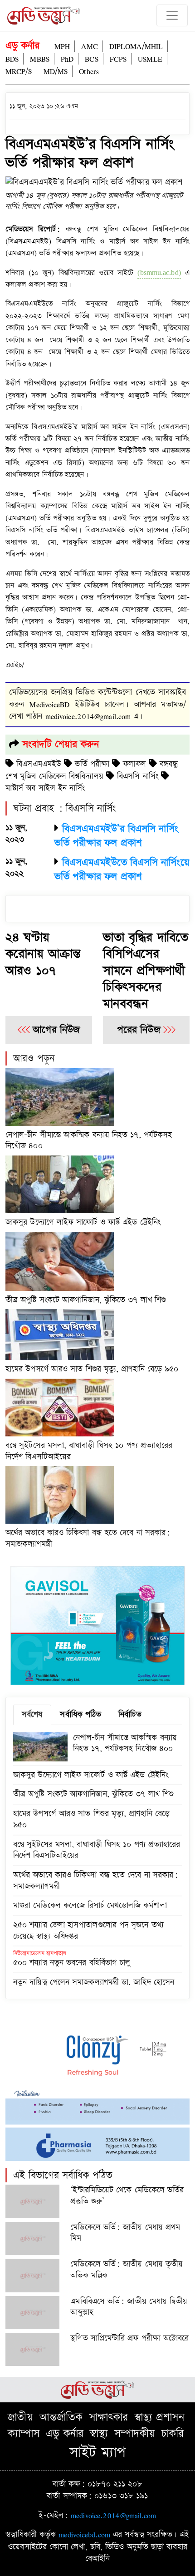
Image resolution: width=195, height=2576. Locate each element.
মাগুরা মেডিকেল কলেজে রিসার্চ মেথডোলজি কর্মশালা (90, 1905)
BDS (12, 59)
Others (89, 71)
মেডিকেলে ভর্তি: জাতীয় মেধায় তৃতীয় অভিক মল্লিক (127, 2270)
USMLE (150, 59)
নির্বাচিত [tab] (130, 1714)
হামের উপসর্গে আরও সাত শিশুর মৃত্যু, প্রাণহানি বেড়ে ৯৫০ (92, 1369)
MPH (62, 46)
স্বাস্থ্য (99, 2434)
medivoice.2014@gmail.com (113, 2515)
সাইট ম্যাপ (98, 2453)
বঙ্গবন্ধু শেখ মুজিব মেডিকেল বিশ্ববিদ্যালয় (92, 770)
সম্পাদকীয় (135, 2434)
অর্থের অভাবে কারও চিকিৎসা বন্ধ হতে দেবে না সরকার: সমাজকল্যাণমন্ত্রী (88, 1538)
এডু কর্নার (23, 46)
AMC (89, 46)
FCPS (118, 59)
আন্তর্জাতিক (61, 2417)
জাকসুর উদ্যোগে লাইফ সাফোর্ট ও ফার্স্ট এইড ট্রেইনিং (83, 1222)
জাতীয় (20, 2417)
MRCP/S (19, 71)
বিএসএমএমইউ (39, 764)
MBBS (39, 59)
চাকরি (173, 2434)
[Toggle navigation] (172, 16)
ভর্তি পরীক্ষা (92, 764)
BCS (91, 59)
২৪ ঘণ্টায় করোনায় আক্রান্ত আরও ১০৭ (43, 954)
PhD (67, 59)
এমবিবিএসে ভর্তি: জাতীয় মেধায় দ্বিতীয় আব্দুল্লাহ (129, 2307)
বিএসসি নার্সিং (138, 776)
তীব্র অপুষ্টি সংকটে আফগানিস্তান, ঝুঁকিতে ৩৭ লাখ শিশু (86, 1300)
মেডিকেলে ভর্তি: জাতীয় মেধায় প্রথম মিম (125, 2233)
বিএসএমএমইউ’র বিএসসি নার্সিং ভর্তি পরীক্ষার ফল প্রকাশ (116, 836)
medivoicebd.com (84, 2534)
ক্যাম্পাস (24, 2434)
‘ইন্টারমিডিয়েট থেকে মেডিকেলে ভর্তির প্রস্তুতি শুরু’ (127, 2196)
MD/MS (56, 71)
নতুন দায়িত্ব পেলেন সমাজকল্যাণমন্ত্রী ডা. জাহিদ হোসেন (94, 1982)
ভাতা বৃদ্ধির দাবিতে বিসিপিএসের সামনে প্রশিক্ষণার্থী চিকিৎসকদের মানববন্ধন (146, 971)
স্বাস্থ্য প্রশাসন (159, 2417)
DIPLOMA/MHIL (136, 46)
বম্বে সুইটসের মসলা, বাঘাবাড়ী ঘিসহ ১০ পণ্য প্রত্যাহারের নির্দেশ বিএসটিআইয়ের (89, 1451)
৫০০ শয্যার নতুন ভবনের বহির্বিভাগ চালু (72, 1963)
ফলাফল (134, 764)
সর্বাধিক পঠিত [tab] (80, 1714)
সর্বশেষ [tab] (32, 1714)
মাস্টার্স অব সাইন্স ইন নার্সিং (45, 788)
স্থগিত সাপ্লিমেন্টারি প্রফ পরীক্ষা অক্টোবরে (129, 2338)
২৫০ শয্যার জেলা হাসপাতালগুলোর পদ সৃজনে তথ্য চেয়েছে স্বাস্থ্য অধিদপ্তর (88, 1931)
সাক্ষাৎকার (108, 2417)
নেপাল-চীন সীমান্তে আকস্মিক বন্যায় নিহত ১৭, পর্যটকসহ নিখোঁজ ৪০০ (89, 1140)
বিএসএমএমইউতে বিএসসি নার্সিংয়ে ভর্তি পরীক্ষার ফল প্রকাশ (122, 870)
